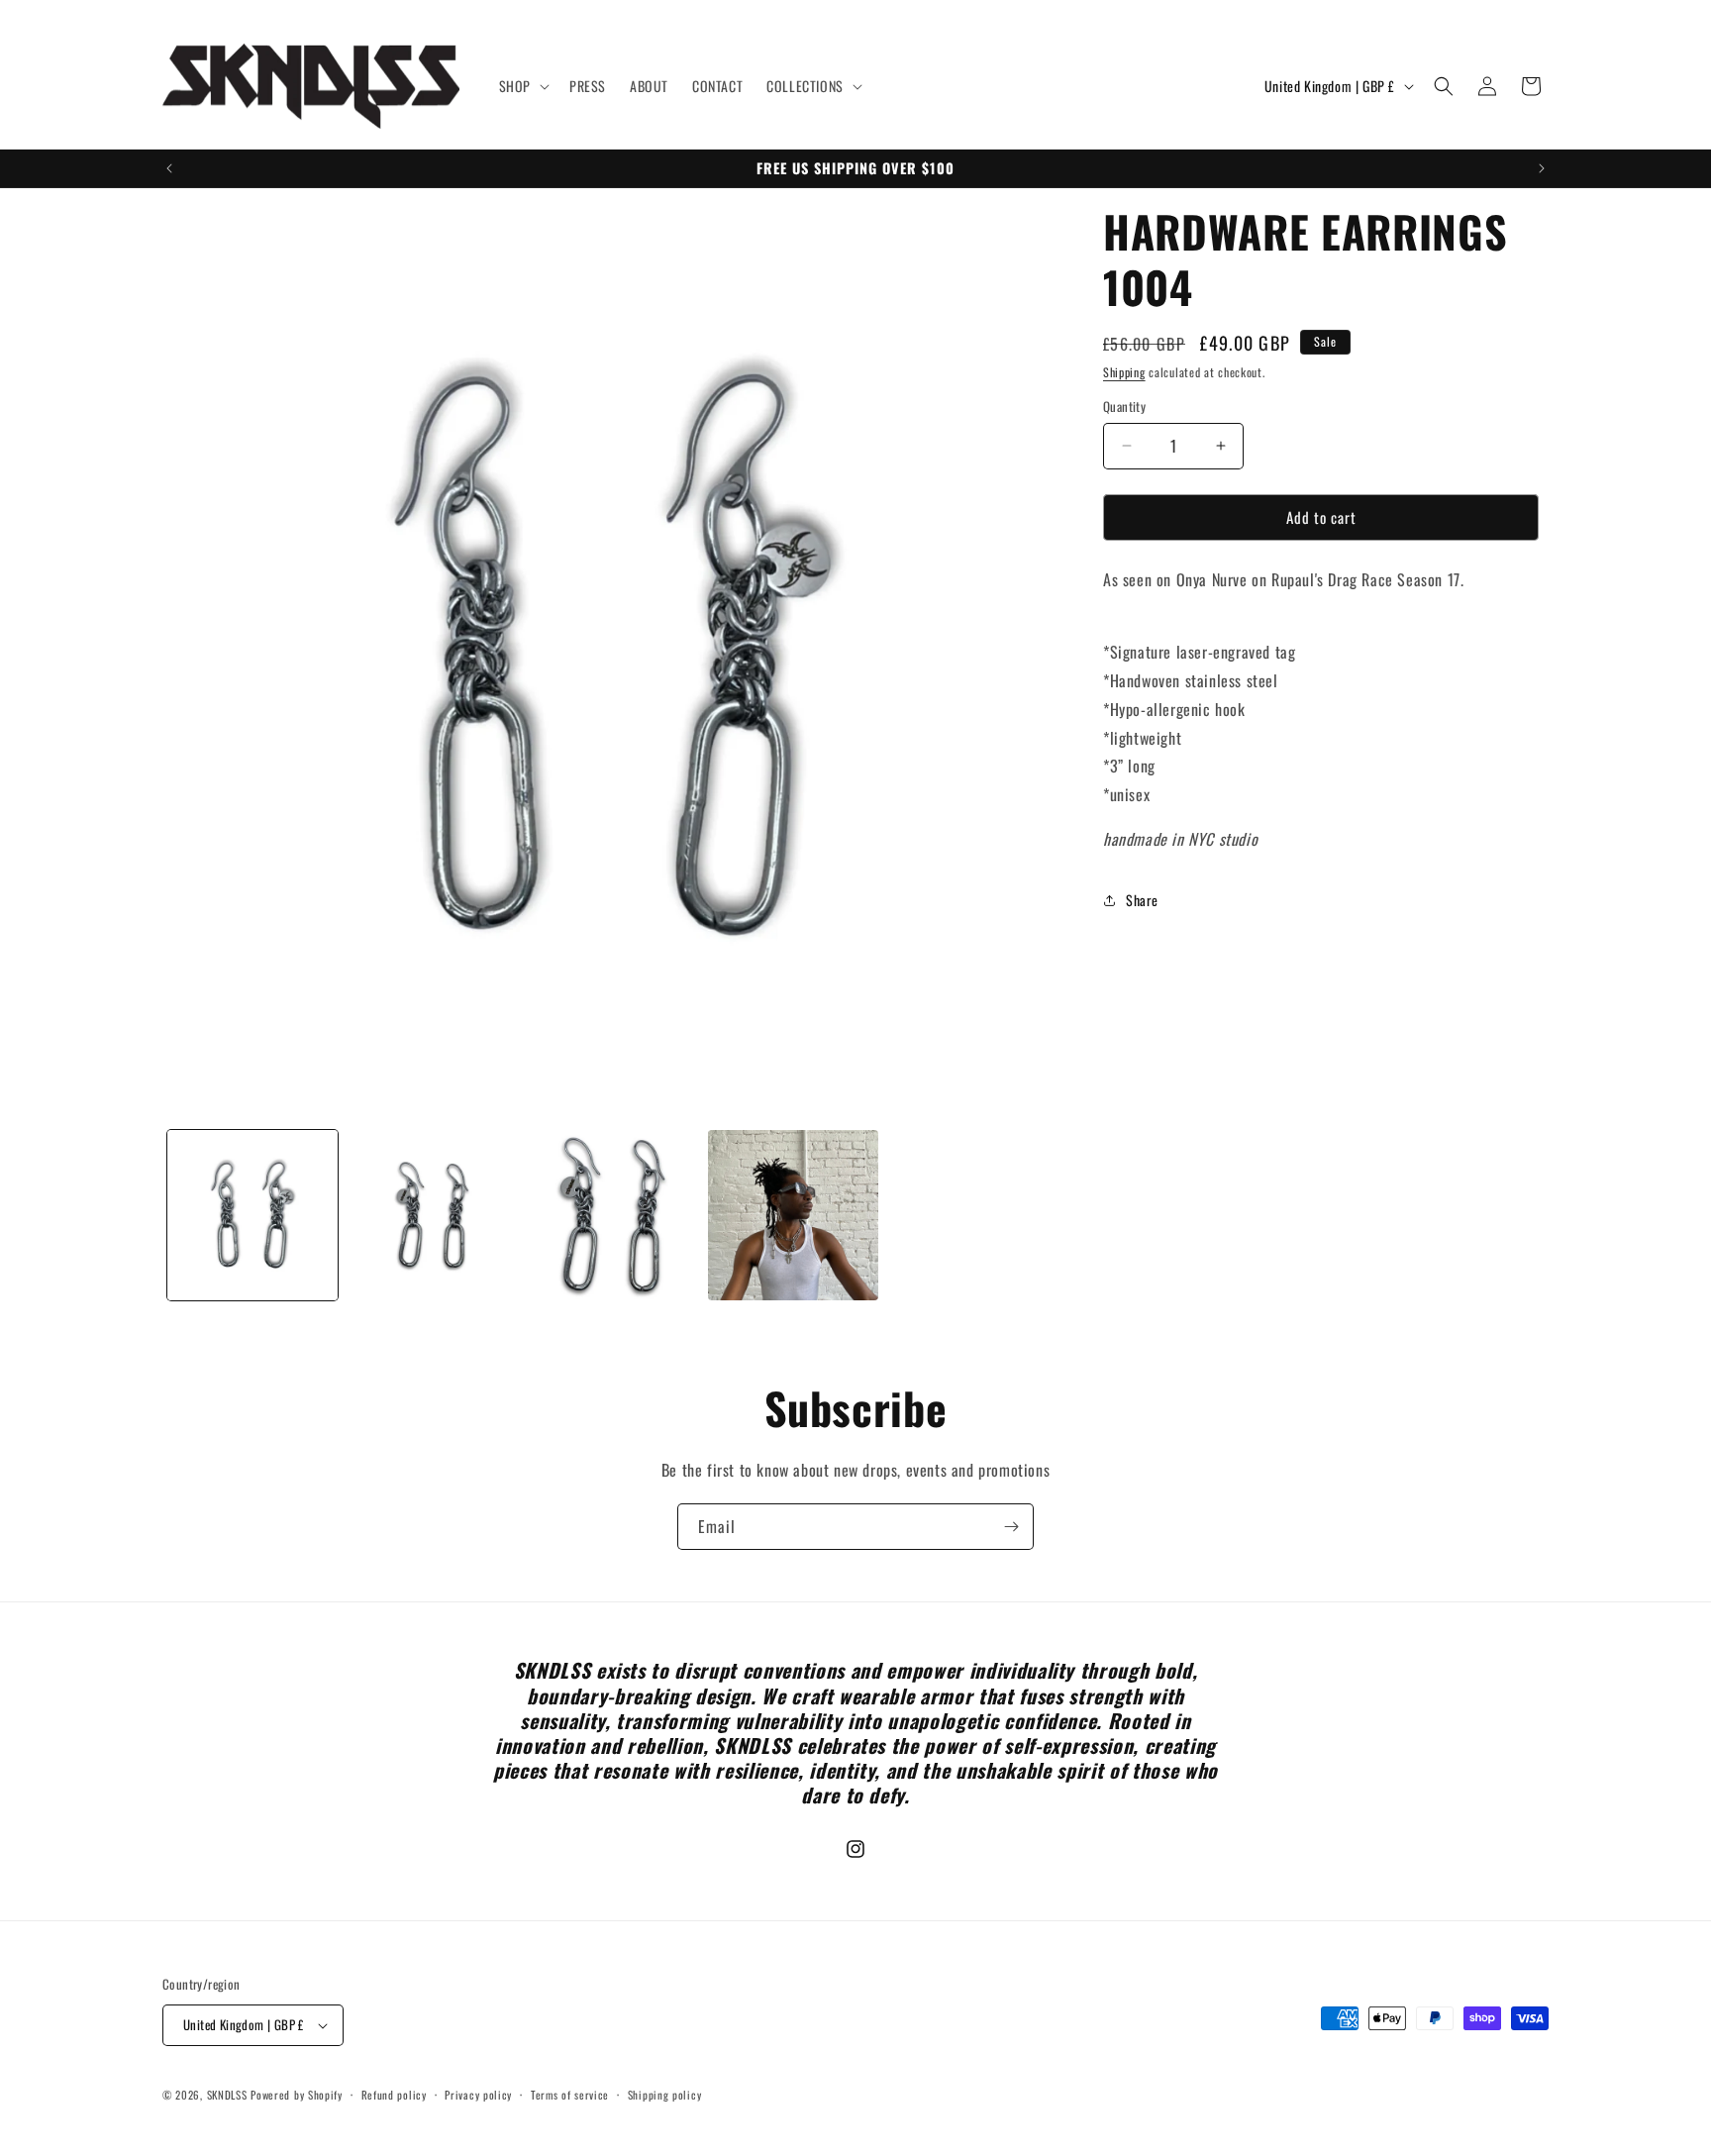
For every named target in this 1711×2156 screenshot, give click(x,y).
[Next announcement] (1542, 168)
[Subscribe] (1011, 1527)
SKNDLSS (227, 2095)
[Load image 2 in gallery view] (433, 1215)
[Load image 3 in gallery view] (613, 1215)
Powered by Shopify (297, 2095)
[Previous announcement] (169, 168)
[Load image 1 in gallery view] (252, 1215)
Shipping (1124, 372)
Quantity (1124, 407)
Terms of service (570, 2095)
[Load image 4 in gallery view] (793, 1215)
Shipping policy (665, 2095)
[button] (522, 86)
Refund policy (394, 2095)
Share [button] (1142, 900)
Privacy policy (478, 2095)
